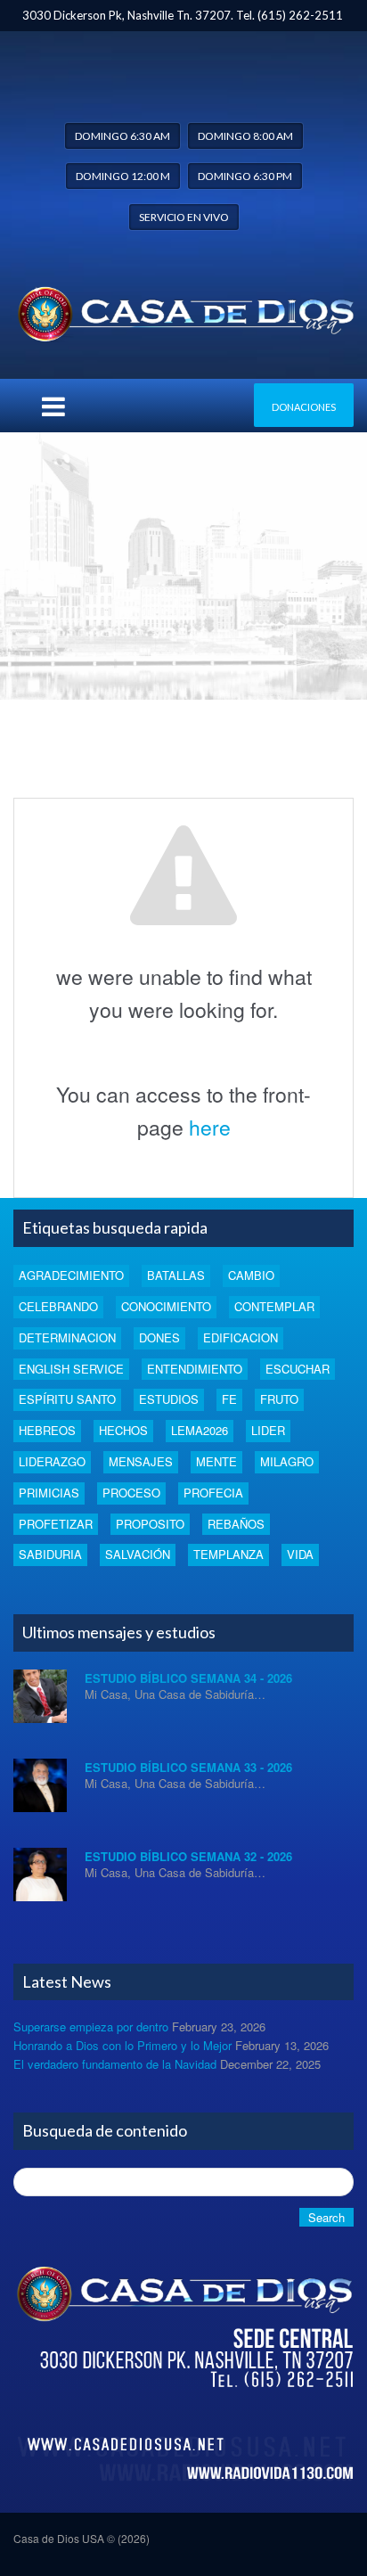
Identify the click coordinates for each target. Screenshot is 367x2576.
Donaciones (304, 407)
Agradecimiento (71, 1275)
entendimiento (195, 1369)
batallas (176, 1275)
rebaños (236, 1524)
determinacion (67, 1337)
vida (300, 1554)
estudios (169, 1399)
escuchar (298, 1369)
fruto (279, 1399)
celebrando (58, 1306)
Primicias (49, 1493)
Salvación (138, 1554)
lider (268, 1430)
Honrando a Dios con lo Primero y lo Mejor (122, 2045)
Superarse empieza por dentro (91, 2026)
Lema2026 (200, 1430)
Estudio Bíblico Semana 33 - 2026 (188, 1767)
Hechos (123, 1430)
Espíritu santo (67, 1399)
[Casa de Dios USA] (183, 310)
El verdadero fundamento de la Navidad (115, 2064)
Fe (229, 1399)
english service (71, 1369)
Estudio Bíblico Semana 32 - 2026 (188, 1856)
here (210, 1127)
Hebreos (47, 1430)
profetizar (56, 1524)
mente (216, 1461)
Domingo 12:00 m (123, 176)
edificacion (241, 1337)
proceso (131, 1493)
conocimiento (166, 1306)
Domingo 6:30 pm (245, 176)
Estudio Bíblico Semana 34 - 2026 (188, 1678)
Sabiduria (50, 1554)
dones (159, 1337)
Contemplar (274, 1306)
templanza (228, 1554)
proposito (150, 1524)
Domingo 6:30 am (122, 136)
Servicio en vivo (184, 217)
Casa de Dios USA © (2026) (82, 2538)
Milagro (287, 1461)
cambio (251, 1275)
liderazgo (52, 1461)
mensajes (141, 1461)
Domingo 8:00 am (245, 136)
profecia (213, 1493)
